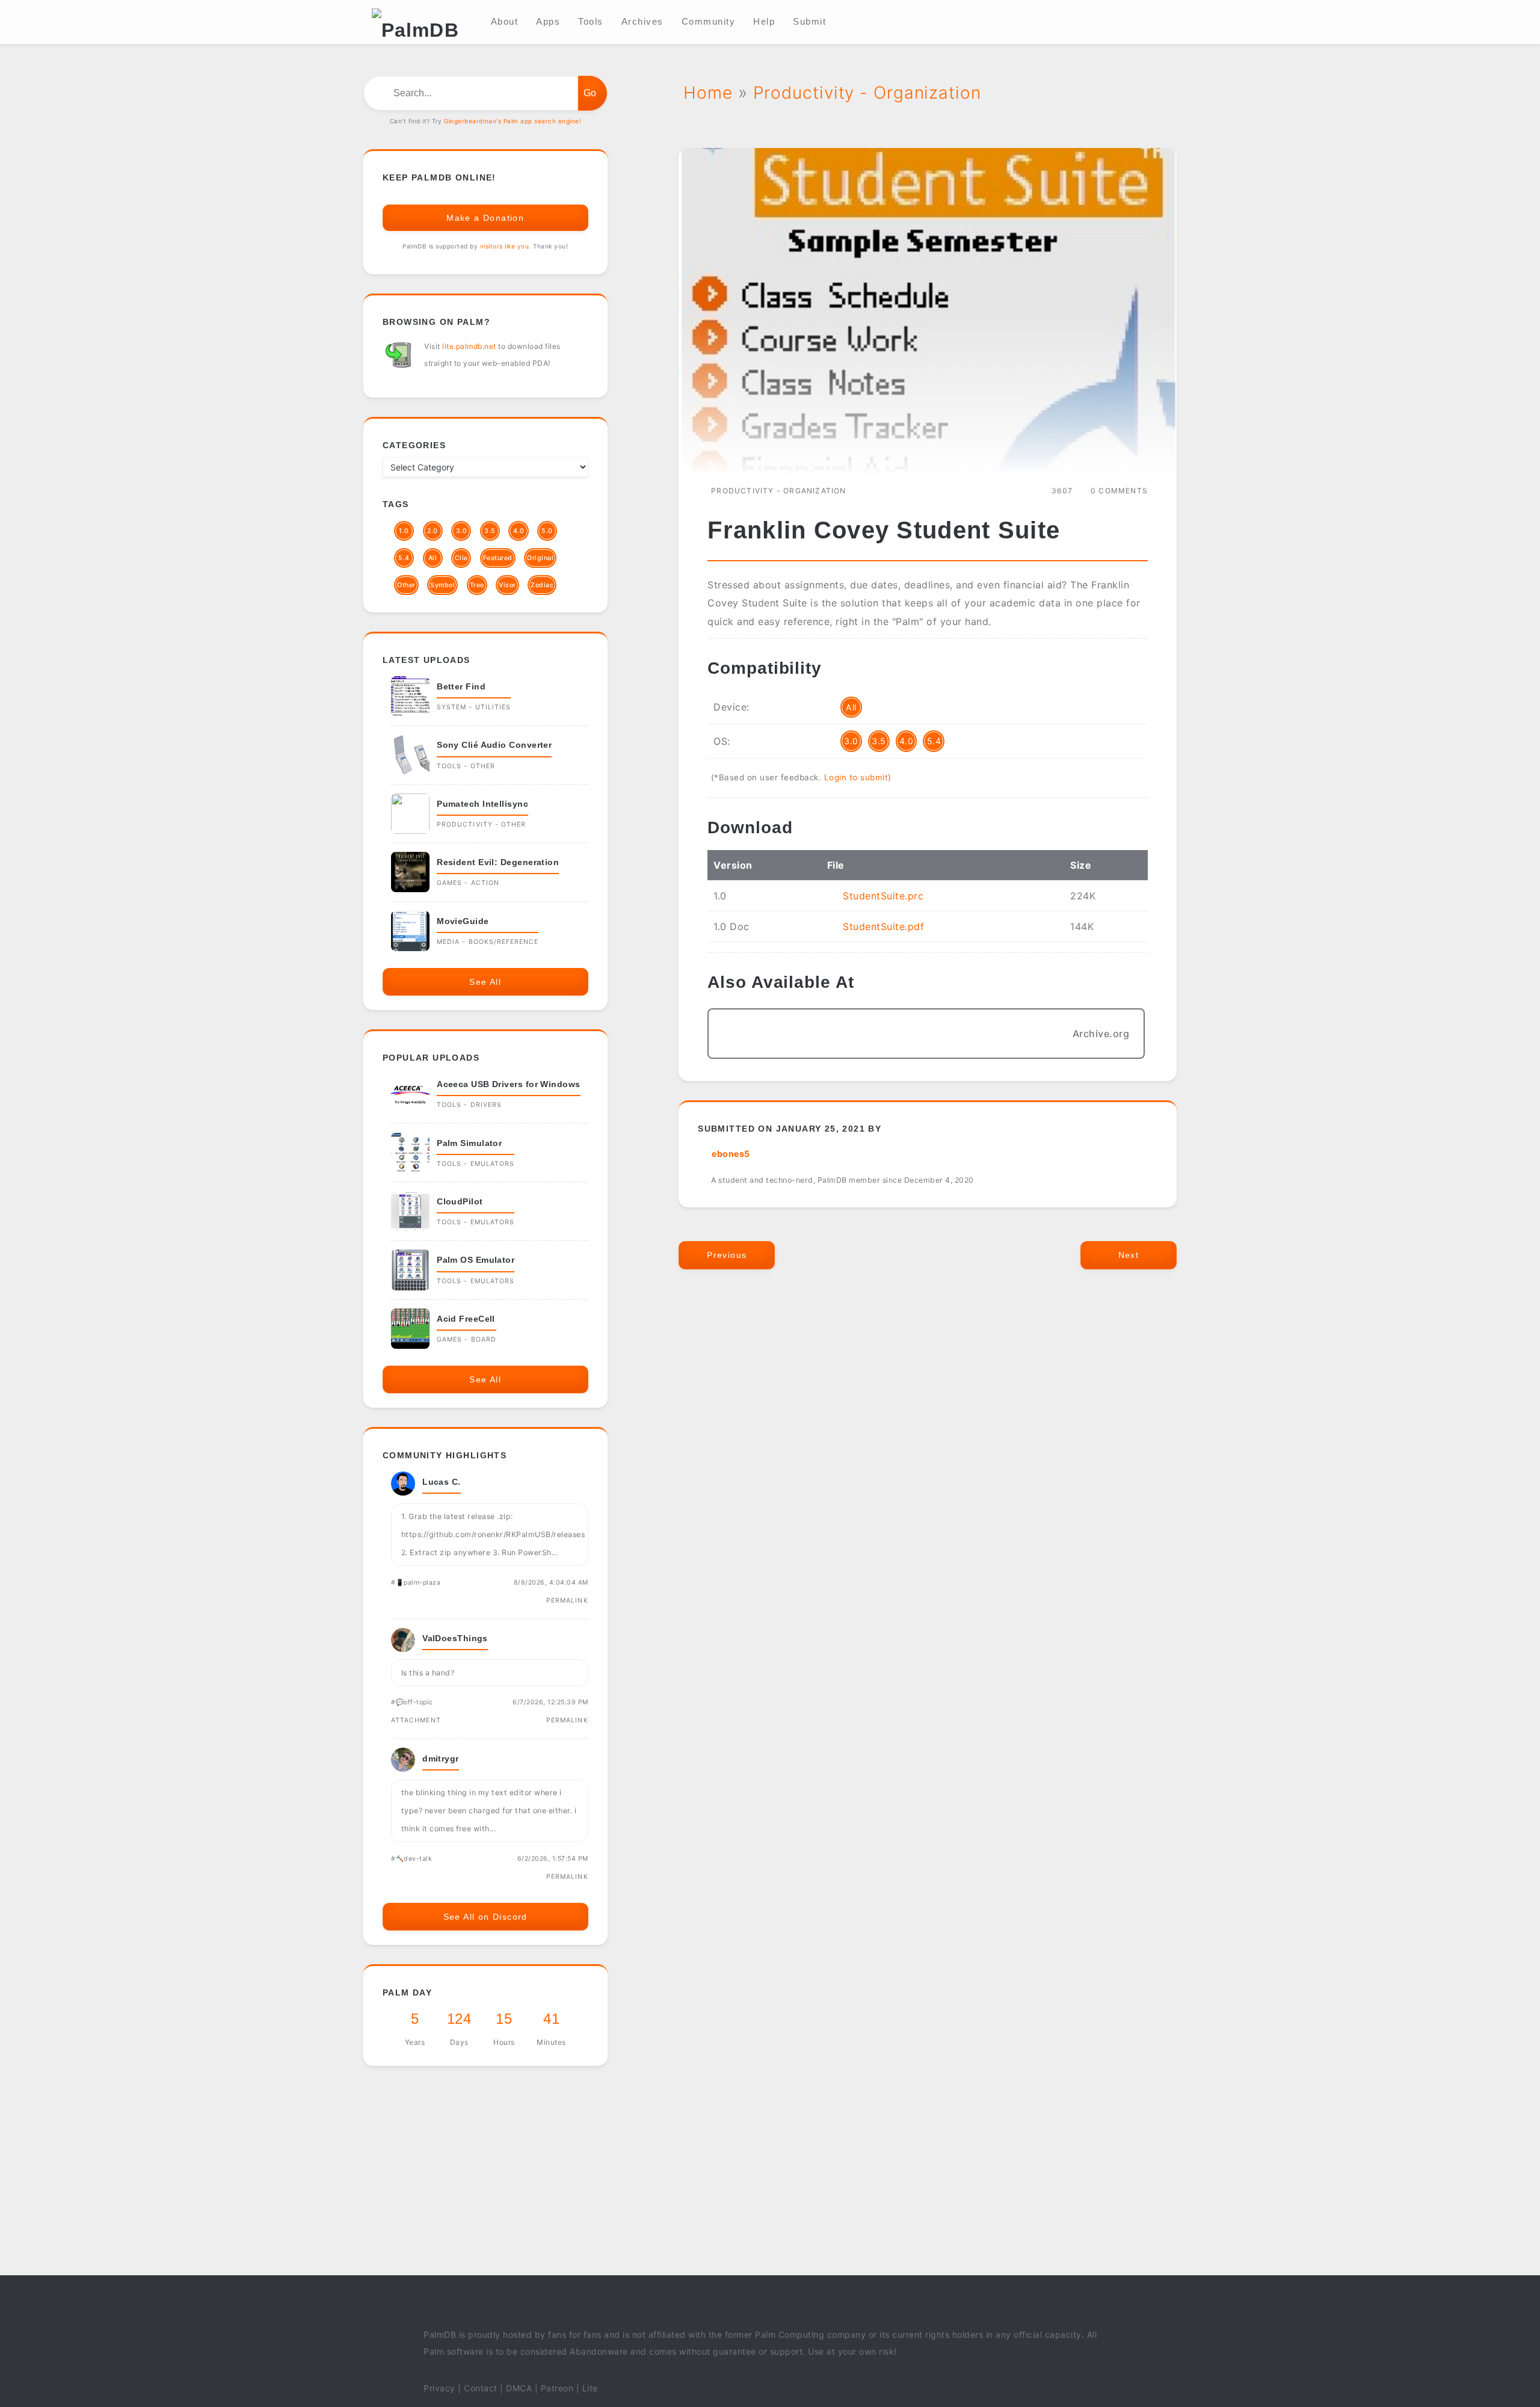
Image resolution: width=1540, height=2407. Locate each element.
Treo (477, 585)
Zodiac (542, 585)
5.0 (547, 531)
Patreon (557, 2388)
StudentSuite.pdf (883, 926)
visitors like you (505, 246)
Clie (461, 558)
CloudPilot (460, 1201)
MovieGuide (463, 921)
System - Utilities (474, 707)
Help (764, 21)
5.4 (934, 741)
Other (406, 585)
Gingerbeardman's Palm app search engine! (513, 121)
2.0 (433, 531)
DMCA (519, 2388)
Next (1129, 1255)
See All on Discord (485, 1917)
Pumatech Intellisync (482, 804)
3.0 (851, 741)
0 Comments (1119, 491)
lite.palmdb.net (469, 346)
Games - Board (467, 1339)
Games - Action (468, 883)
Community (709, 21)
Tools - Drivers (469, 1105)
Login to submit (856, 777)
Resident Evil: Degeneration (498, 862)
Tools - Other (466, 766)
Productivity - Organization (778, 491)
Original (540, 558)
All (851, 707)
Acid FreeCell (466, 1319)
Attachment (416, 1720)
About (505, 21)
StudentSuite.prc (883, 896)
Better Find (461, 686)
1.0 (404, 531)
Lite (590, 2388)
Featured (498, 558)
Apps (548, 21)
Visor (507, 585)
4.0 (907, 741)
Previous (727, 1255)
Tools (591, 21)
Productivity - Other (481, 824)
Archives (642, 21)
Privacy (439, 2388)
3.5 (879, 741)
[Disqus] (928, 1462)
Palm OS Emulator (476, 1260)
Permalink (567, 1601)
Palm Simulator (469, 1143)
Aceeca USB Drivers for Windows (509, 1084)
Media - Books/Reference (488, 942)
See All (485, 982)
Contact (481, 2388)
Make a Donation (485, 218)
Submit (809, 21)
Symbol (442, 585)
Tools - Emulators (476, 1164)
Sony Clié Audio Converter (494, 745)
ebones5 (731, 1154)
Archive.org (1101, 1034)
